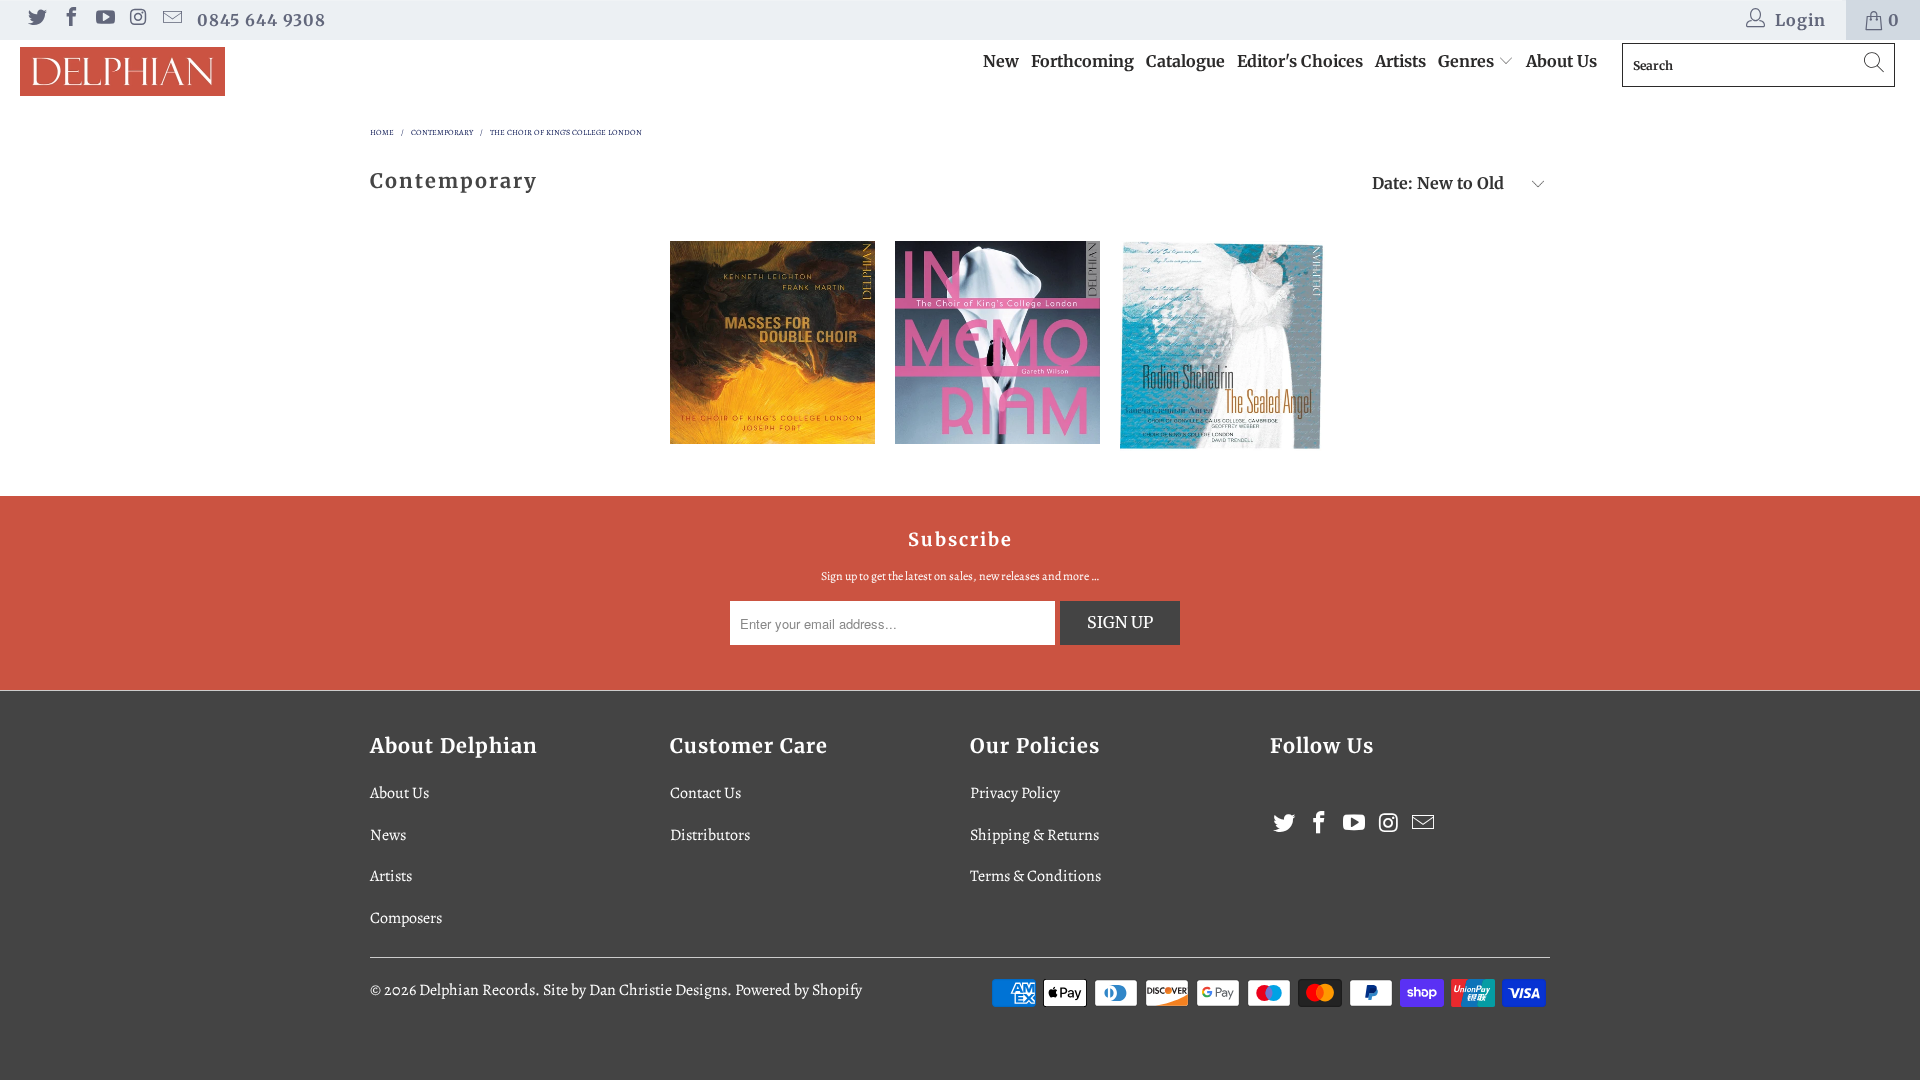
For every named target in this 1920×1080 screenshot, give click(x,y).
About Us (1561, 61)
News (388, 835)
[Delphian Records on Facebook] (70, 20)
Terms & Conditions (1035, 876)
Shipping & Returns (1034, 835)
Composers (406, 918)
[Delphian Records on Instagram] (138, 20)
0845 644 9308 (261, 20)
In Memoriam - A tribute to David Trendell (997, 342)
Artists (1400, 61)
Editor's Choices (1300, 61)
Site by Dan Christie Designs (635, 990)
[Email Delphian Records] (171, 20)
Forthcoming (1082, 61)
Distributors (710, 835)
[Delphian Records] (163, 71)
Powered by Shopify (798, 990)
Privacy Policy (1015, 793)
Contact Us (705, 793)
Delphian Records (477, 990)
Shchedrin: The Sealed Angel (1222, 346)
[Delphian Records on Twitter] (36, 20)
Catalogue (1185, 61)
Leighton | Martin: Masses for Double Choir (772, 342)
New (1001, 61)
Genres (1468, 61)
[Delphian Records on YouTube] (104, 20)
